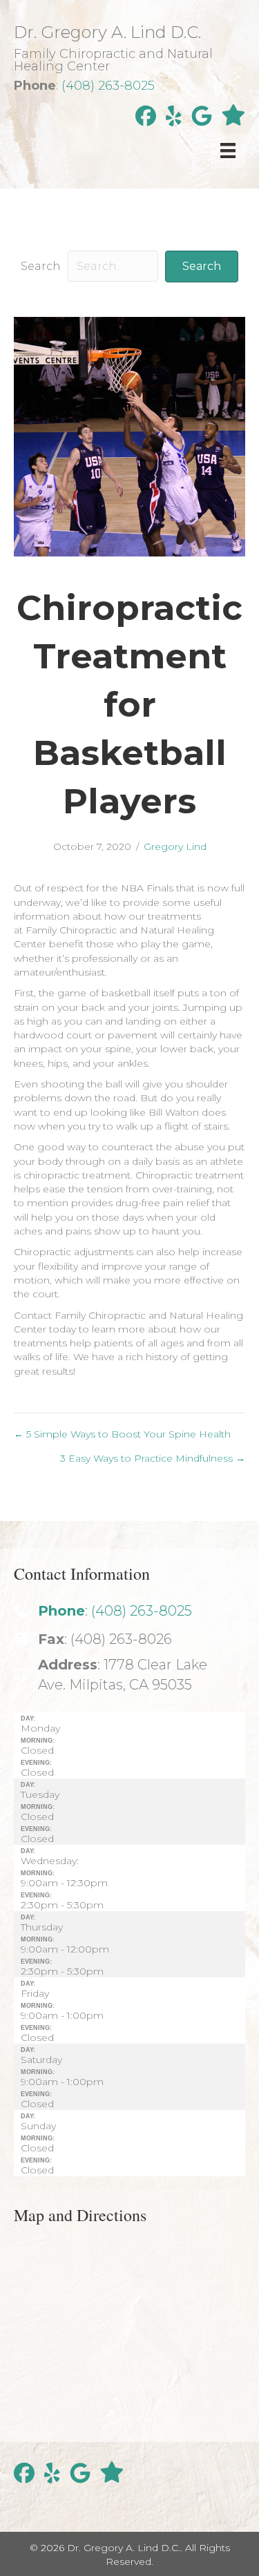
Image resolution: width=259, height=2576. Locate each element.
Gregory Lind (175, 846)
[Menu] (228, 151)
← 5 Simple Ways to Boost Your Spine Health (122, 1434)
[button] (202, 266)
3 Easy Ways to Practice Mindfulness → (153, 1458)
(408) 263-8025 (108, 86)
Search (41, 266)
